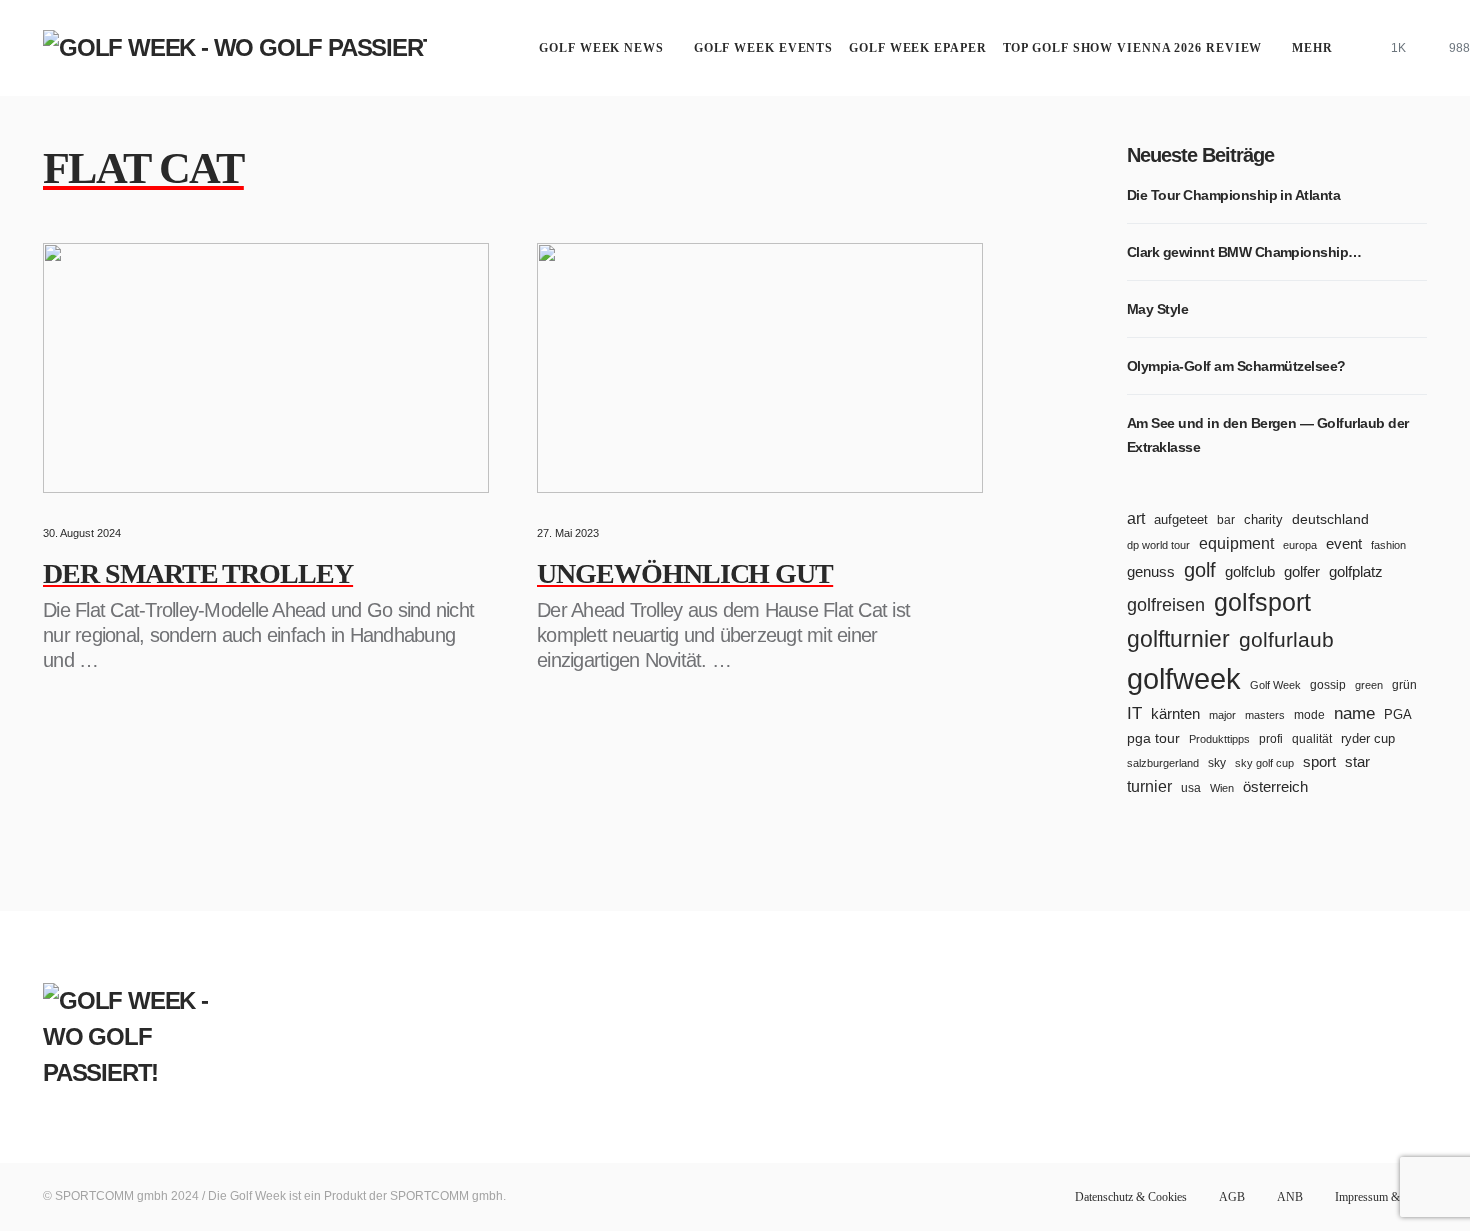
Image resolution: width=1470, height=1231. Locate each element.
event (1344, 543)
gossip (1328, 685)
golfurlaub (1286, 639)
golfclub (1250, 571)
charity (1263, 519)
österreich (1275, 786)
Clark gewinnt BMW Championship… (1244, 252)
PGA (1398, 714)
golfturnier (1178, 639)
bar (1226, 520)
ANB (1290, 1197)
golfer (1302, 572)
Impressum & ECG (1381, 1197)
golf (1200, 570)
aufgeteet (1181, 519)
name (1354, 713)
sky (1217, 762)
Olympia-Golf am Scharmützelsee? (1236, 366)
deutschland (1330, 519)
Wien (1222, 788)
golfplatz (1356, 571)
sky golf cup (1264, 763)
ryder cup (1368, 738)
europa (1300, 545)
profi (1271, 738)
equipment (1236, 543)
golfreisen (1166, 604)
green (1369, 685)
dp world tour (1158, 545)
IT (1134, 713)
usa (1191, 787)
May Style (1157, 309)
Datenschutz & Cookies (1131, 1197)
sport (1319, 762)
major (1222, 715)
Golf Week (1275, 685)
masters (1265, 715)
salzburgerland (1163, 763)
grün (1404, 685)
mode (1309, 714)
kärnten (1175, 713)
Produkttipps (1219, 739)
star (1357, 762)
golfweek (1184, 678)
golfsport (1262, 602)
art (1136, 518)
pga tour (1153, 738)
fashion (1388, 545)
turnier (1149, 786)
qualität (1312, 738)
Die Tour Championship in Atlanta (1233, 195)
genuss (1151, 572)
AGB (1232, 1197)
